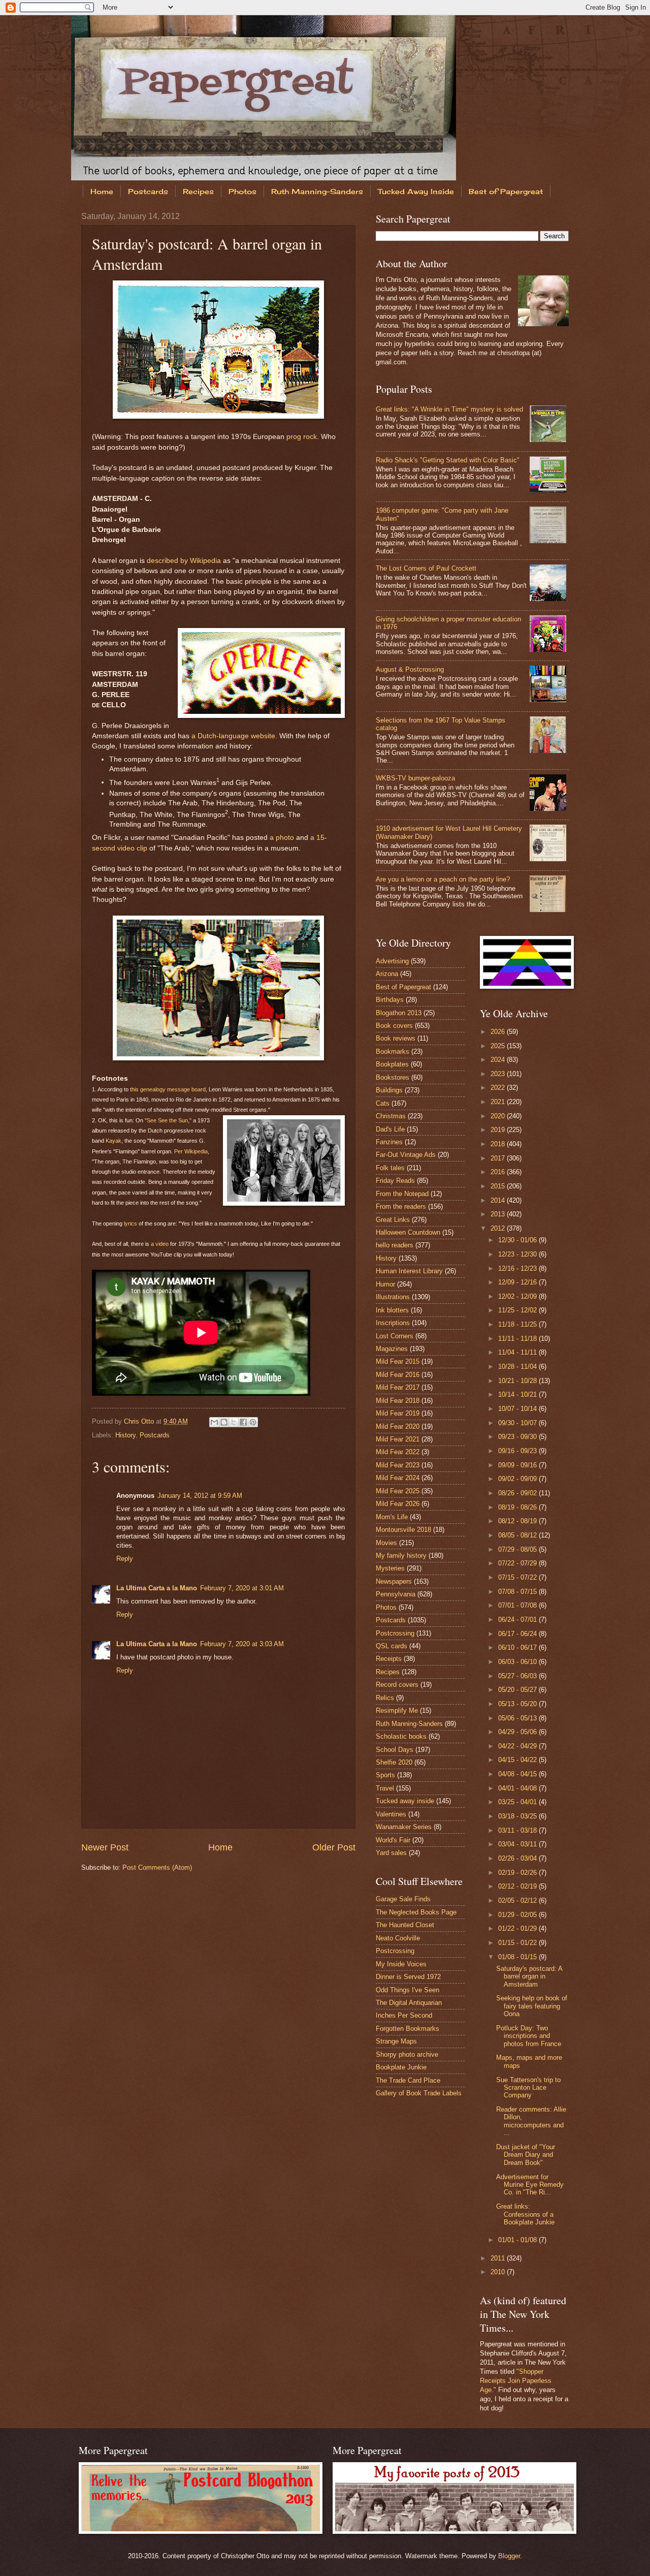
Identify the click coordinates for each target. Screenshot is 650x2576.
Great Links (393, 1220)
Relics (385, 1698)
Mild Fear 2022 (398, 1452)
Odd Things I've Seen (408, 1990)
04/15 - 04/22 (518, 1760)
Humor (385, 1284)
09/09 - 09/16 (518, 1465)
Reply (125, 1559)
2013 (499, 1214)
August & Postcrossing (410, 669)
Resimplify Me (397, 1710)
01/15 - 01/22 (518, 1943)
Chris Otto (140, 1421)
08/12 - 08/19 (518, 1521)
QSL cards (392, 1646)
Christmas (391, 1116)
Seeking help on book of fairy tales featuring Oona (532, 2006)
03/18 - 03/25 (518, 1816)
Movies (386, 1543)
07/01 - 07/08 (518, 1605)
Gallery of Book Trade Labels (419, 2093)
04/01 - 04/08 (518, 1788)
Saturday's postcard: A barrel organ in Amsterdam (529, 1976)
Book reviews (396, 1038)
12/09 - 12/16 (518, 1282)
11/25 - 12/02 (518, 1310)
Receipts (389, 1659)
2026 (499, 1032)
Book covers (394, 1026)
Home (102, 191)
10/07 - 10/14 (518, 1409)
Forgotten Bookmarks (408, 2029)
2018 (499, 1144)
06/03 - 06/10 (518, 1662)
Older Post (334, 1847)
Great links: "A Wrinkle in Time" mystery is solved (449, 409)
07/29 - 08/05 (518, 1549)
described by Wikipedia (184, 561)
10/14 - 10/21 (518, 1394)
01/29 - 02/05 (518, 1915)
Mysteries (390, 1568)
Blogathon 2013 (399, 1013)
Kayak (113, 1141)
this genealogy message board (168, 1089)
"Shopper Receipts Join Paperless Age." (516, 2381)
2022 (499, 1088)
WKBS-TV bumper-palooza (415, 778)
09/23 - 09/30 (518, 1437)
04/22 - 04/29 (518, 1746)
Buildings (389, 1090)
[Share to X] (234, 1422)
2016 (499, 1172)
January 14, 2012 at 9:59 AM (200, 1496)
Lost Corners (395, 1336)
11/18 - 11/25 (518, 1324)
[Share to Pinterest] (253, 1422)
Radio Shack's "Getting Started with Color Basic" (448, 460)
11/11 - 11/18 (518, 1339)
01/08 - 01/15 (518, 1957)
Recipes (198, 191)
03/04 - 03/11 (518, 1844)
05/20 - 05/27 (518, 1690)
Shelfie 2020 (394, 1762)
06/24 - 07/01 (518, 1620)
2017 (499, 1158)
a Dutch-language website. (234, 736)
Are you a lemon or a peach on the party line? (443, 879)
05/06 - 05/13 (518, 1718)
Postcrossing (395, 1633)
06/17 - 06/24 (518, 1634)
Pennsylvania (396, 1594)
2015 (499, 1186)
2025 (499, 1046)
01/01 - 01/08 (518, 2240)
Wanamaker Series (404, 1827)
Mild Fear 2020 (398, 1426)
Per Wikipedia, (192, 1151)
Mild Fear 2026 (398, 1504)
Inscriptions (393, 1323)
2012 (499, 1228)
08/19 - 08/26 (518, 1507)
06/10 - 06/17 (518, 1647)
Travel (385, 1788)
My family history (401, 1556)
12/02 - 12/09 (518, 1296)
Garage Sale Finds (403, 1899)
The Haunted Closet (405, 1925)
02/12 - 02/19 (518, 1886)
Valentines (391, 1814)
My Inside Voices (401, 1964)
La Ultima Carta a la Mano (157, 1588)
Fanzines (389, 1142)
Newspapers (394, 1581)
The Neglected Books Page (416, 1912)
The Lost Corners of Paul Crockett (426, 568)
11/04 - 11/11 (518, 1352)
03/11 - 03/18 (518, 1830)
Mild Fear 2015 (398, 1361)
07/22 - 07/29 (518, 1563)
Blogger (509, 2556)
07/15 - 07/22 (518, 1577)
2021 (499, 1102)
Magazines (392, 1349)
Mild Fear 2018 (398, 1401)
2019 (499, 1130)
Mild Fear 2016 (398, 1375)
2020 (499, 1116)
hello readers (395, 1245)
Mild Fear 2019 (398, 1413)
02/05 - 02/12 (518, 1900)
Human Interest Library (409, 1271)
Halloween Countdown (408, 1232)
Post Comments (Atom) (157, 1867)
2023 (499, 1074)
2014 (499, 1200)
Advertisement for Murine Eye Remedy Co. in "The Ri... (530, 2185)
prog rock (302, 437)
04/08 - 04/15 (518, 1774)
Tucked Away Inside (416, 191)
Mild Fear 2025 (398, 1491)
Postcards (148, 191)
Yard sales (391, 1853)
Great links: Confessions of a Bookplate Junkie (525, 2214)
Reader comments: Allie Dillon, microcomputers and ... (531, 2121)
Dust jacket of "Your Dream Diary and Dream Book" (526, 2155)
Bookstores (393, 1077)
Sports (385, 1775)
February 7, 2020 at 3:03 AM (242, 1644)
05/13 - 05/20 (518, 1704)
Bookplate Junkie (401, 2067)
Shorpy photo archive (407, 2054)
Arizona (387, 974)
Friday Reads (395, 1181)
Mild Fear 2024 (398, 1478)
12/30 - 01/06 (518, 1240)
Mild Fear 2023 (398, 1465)
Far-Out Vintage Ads (406, 1155)
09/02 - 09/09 (518, 1479)
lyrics (131, 1223)
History (125, 1435)
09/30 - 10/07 (518, 1423)
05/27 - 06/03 (518, 1676)
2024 (499, 1060)
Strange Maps (396, 2041)
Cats (383, 1103)
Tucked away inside (405, 1801)
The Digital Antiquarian (409, 2003)
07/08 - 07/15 (518, 1592)
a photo (282, 838)
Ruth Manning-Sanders (317, 191)
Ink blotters (392, 1310)
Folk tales (390, 1168)
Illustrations (393, 1297)
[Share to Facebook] (243, 1422)
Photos (242, 191)
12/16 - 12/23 (518, 1268)
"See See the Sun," (168, 1120)
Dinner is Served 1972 (408, 1977)
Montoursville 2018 (403, 1530)
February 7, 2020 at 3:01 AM (242, 1588)
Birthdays (390, 1000)
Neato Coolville (398, 1938)
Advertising (392, 961)
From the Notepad (402, 1194)
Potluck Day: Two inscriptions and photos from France (529, 2036)
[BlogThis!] (224, 1422)
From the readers (401, 1206)
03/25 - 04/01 (518, 1802)
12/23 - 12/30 (518, 1254)
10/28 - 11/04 (518, 1366)
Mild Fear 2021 (398, 1439)
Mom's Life (392, 1517)
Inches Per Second (404, 2015)
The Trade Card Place (408, 2080)
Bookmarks (393, 1051)
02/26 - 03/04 (518, 1858)
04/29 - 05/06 (518, 1732)
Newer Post (105, 1847)
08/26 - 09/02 (518, 1493)
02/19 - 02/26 (518, 1873)
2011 (499, 2258)
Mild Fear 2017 (398, 1387)
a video (160, 1244)
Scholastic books (401, 1736)
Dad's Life (390, 1129)
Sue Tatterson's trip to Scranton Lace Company (528, 2088)
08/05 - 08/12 (518, 1535)
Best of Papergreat (506, 191)
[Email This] (214, 1422)
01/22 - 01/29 (518, 1928)
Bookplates (392, 1064)
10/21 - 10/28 (518, 1381)
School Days (395, 1750)
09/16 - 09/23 (518, 1451)
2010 (499, 2272)
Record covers (397, 1685)
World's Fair (393, 1840)
